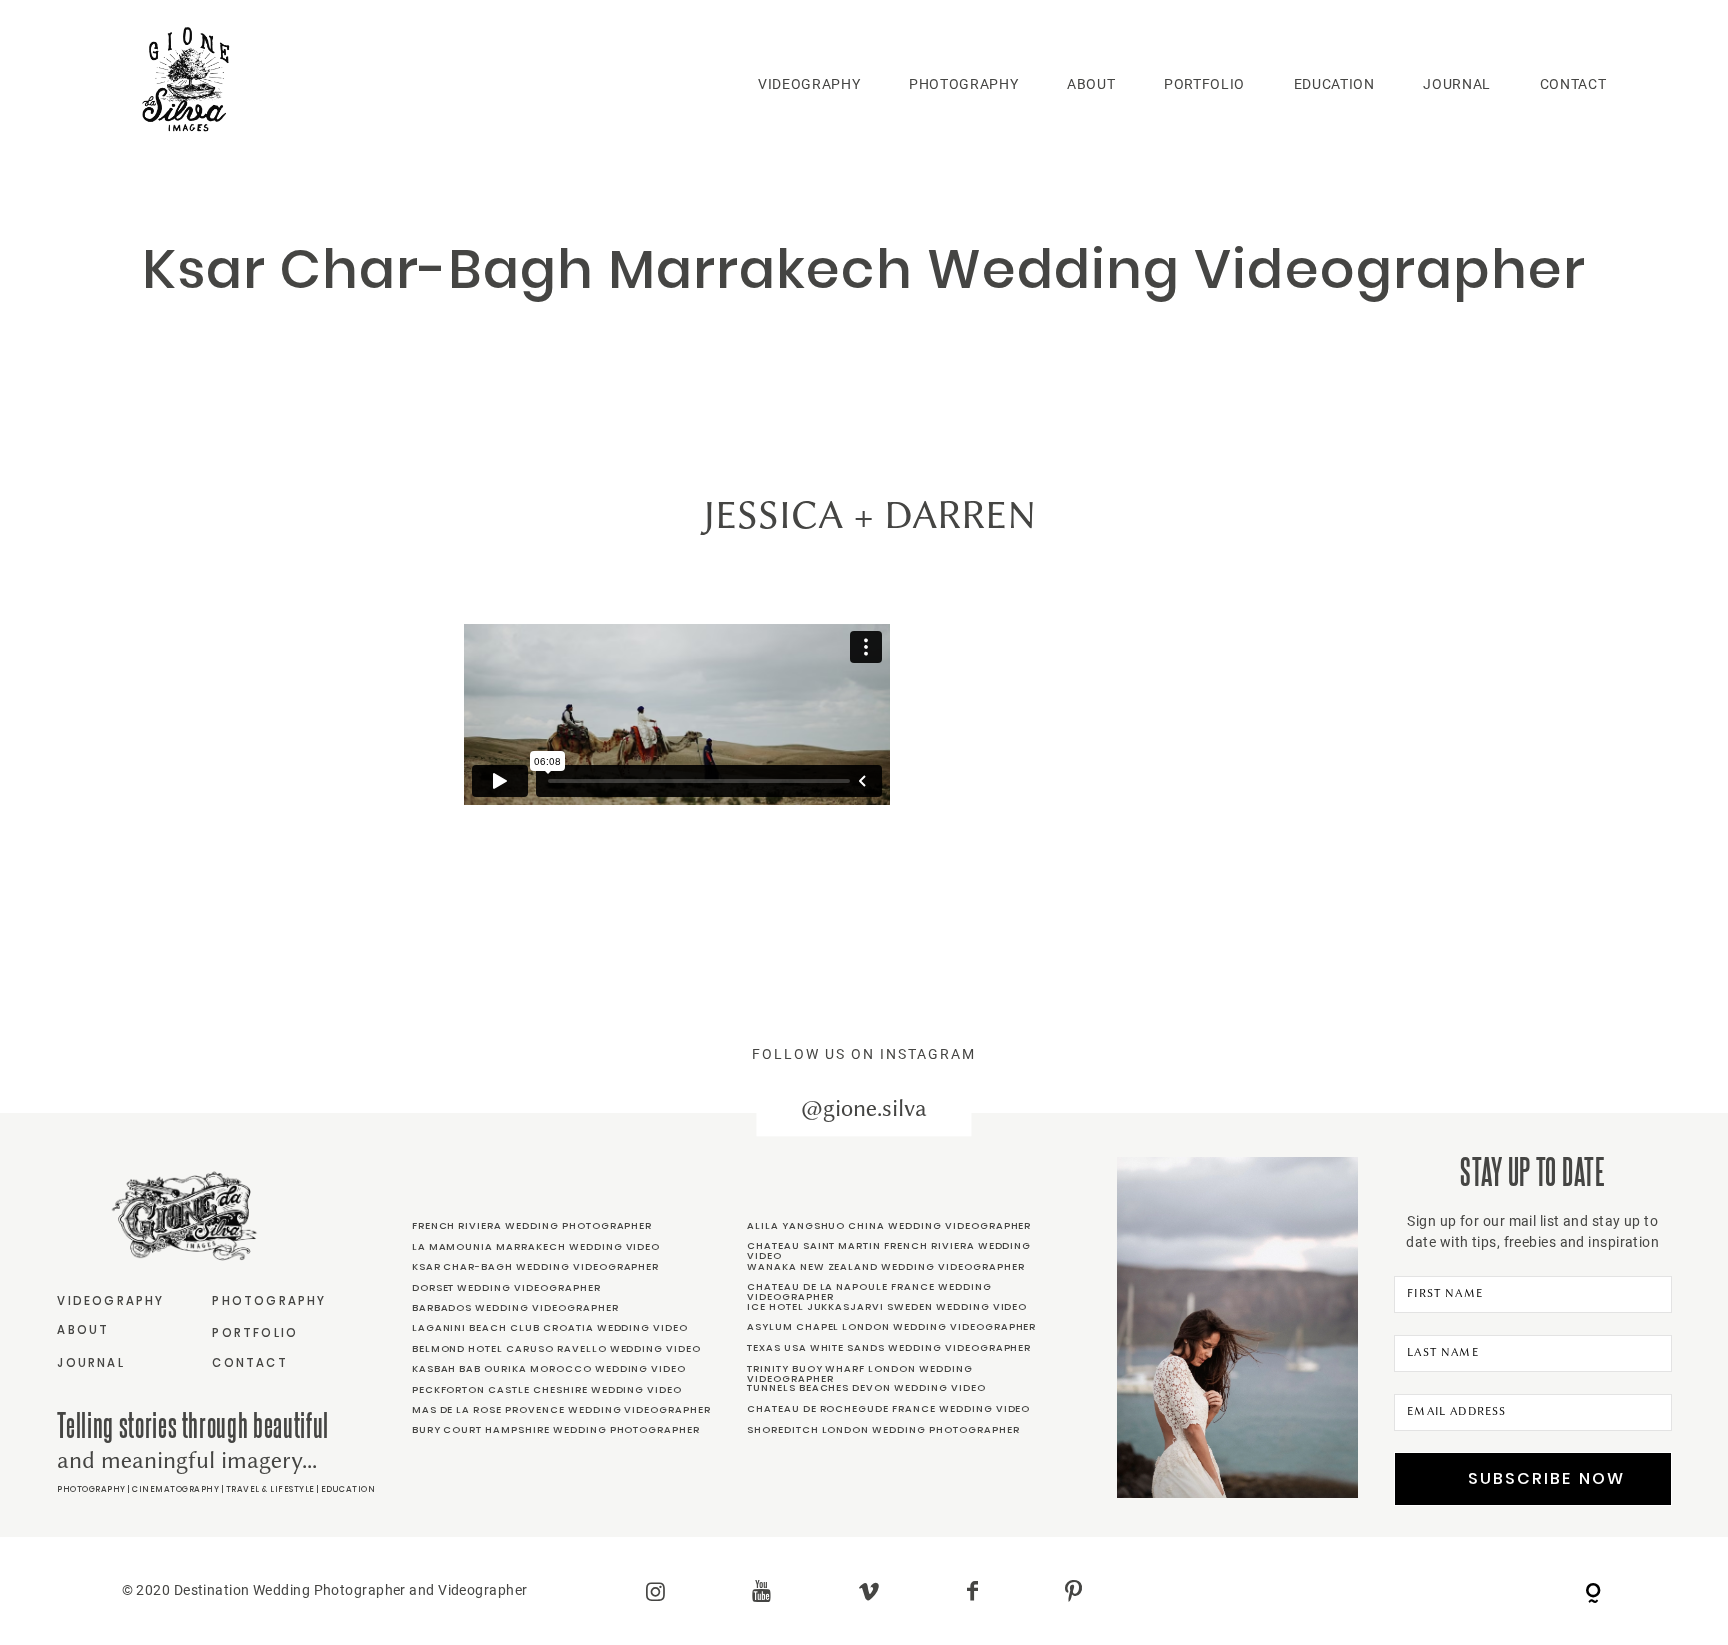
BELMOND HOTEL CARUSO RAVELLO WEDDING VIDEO (556, 1348)
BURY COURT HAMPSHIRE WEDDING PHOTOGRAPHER (556, 1429)
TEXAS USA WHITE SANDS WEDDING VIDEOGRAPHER (889, 1347)
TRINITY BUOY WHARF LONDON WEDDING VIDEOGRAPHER (860, 1373)
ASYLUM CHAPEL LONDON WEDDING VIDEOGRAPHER (891, 1326)
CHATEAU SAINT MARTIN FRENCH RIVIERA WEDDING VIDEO (889, 1250)
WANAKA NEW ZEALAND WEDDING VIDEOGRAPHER (886, 1266)
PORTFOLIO (1204, 84)
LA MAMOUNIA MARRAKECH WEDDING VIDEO (536, 1246)
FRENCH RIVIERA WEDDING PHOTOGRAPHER (532, 1225)
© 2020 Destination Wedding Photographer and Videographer (325, 1590)
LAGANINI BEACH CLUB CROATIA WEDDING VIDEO (550, 1327)
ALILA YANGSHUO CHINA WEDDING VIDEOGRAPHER (889, 1225)
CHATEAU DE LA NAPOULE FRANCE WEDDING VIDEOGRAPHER (869, 1291)
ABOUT (1091, 84)
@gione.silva (864, 1108)
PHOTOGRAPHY (963, 84)
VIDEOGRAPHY (809, 84)
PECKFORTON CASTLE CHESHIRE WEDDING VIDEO (547, 1389)
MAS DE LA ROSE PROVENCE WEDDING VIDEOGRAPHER (561, 1409)
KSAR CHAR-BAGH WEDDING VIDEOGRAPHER (536, 1266)
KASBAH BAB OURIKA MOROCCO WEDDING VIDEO (549, 1368)
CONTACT (1573, 84)
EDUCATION (1334, 84)
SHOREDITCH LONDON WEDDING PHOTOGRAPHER (883, 1429)
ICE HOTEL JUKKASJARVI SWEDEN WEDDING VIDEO (887, 1306)
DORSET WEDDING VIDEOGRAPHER (506, 1287)
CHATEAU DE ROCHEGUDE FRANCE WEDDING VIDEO (888, 1408)
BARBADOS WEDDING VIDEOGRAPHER (515, 1307)
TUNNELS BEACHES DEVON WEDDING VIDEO (866, 1387)
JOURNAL (1457, 84)
